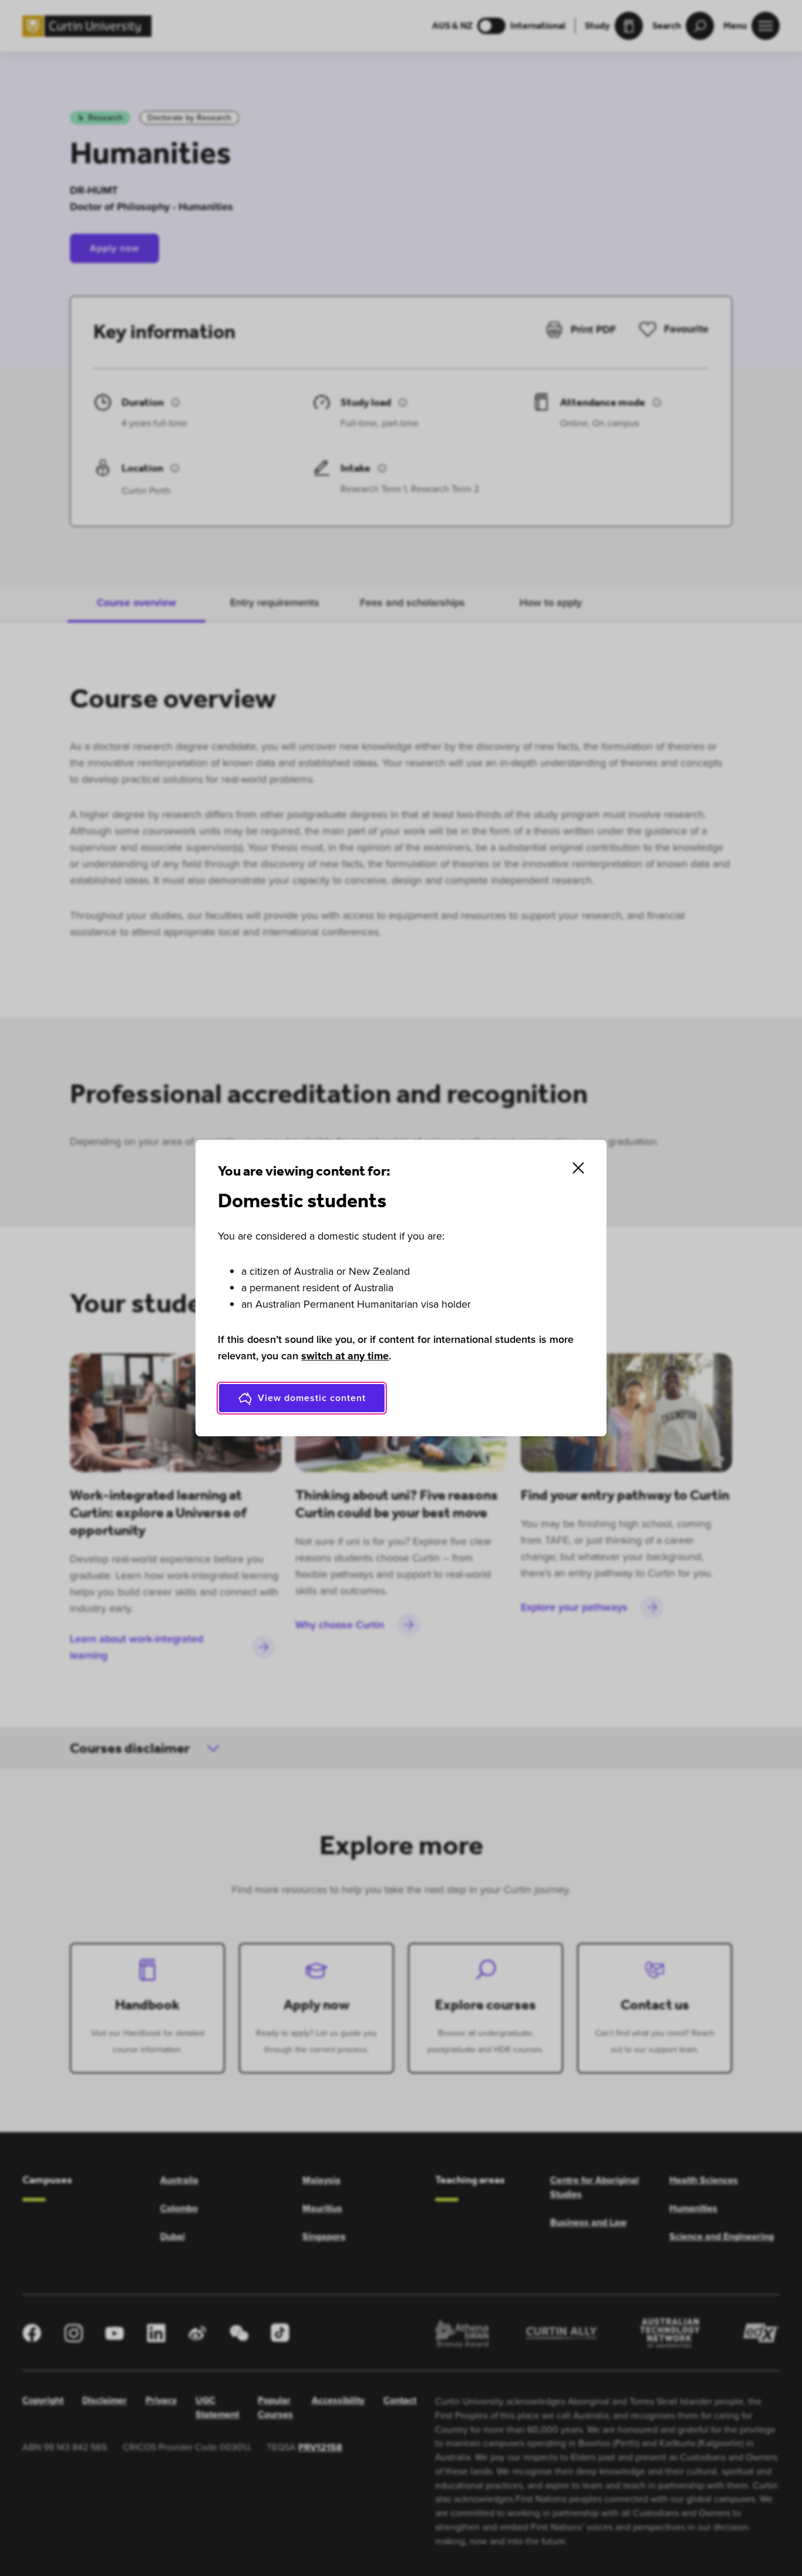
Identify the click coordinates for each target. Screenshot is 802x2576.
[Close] (578, 1168)
